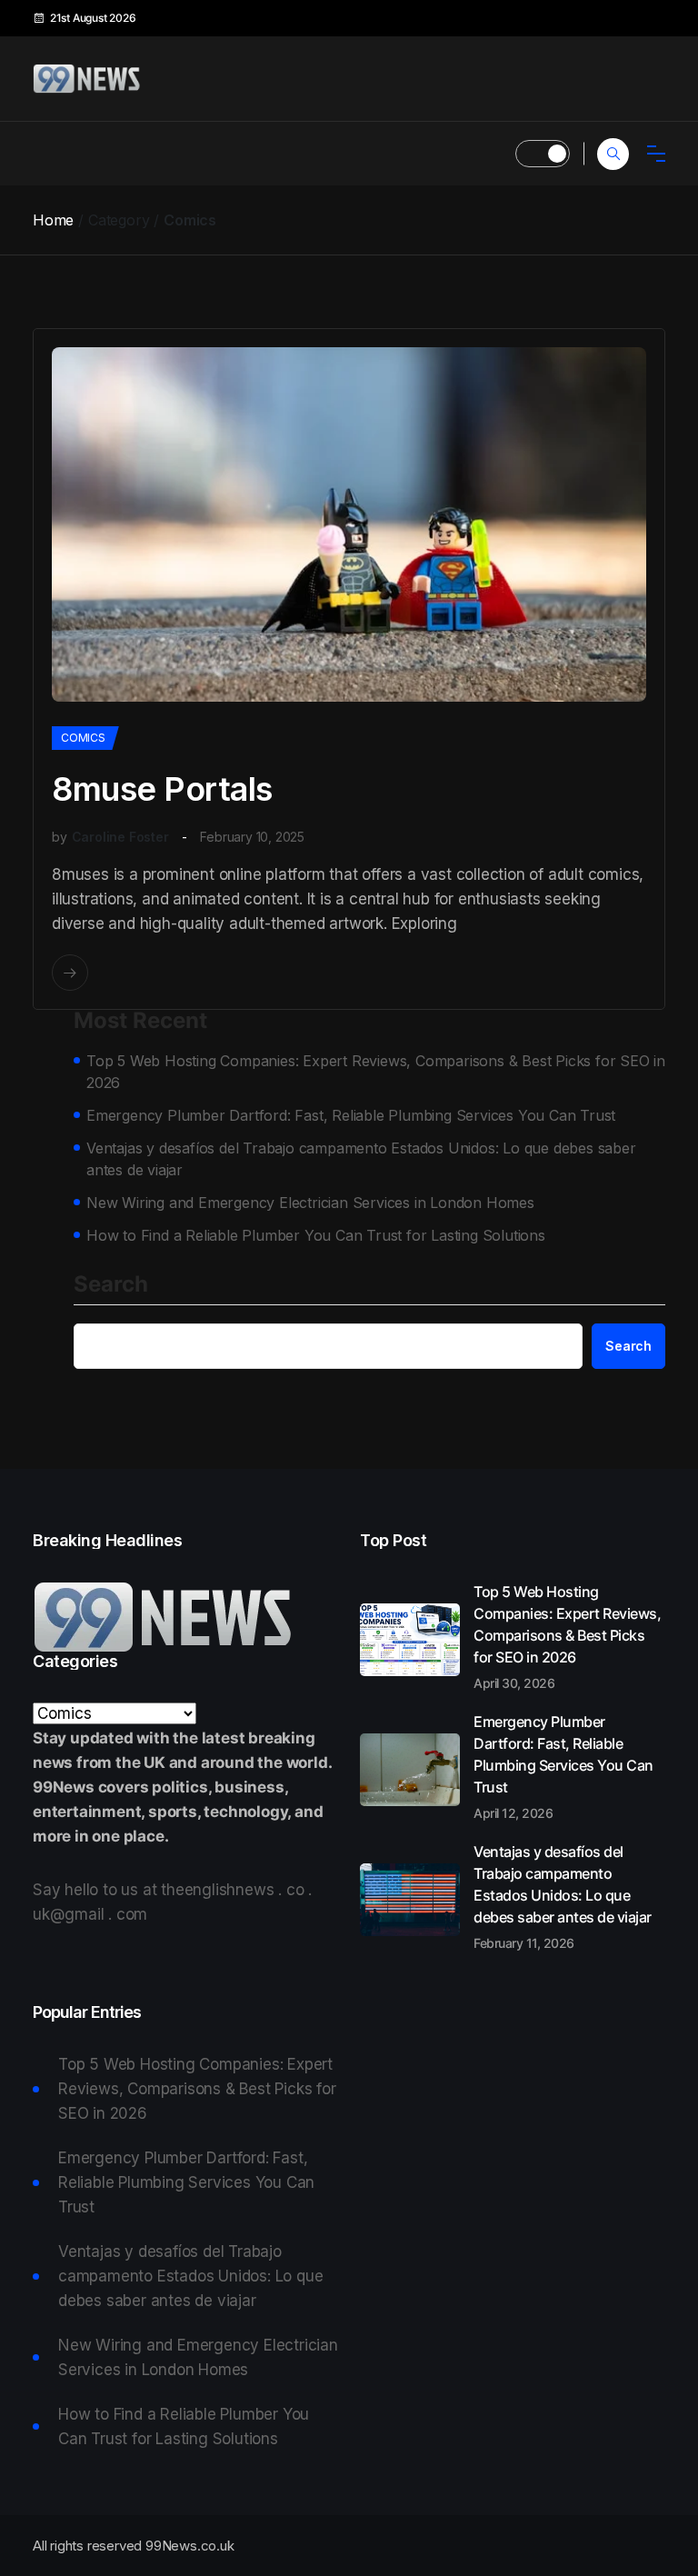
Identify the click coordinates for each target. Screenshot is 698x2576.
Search (111, 1285)
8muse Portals (162, 789)
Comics (83, 738)
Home (53, 220)
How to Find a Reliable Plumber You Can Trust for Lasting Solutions (316, 1235)
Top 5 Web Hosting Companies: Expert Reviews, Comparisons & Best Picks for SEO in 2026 (376, 1072)
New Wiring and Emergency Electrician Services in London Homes (310, 1203)
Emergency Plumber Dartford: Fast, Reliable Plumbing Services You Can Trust (351, 1115)
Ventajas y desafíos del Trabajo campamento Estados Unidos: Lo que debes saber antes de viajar (361, 1159)
